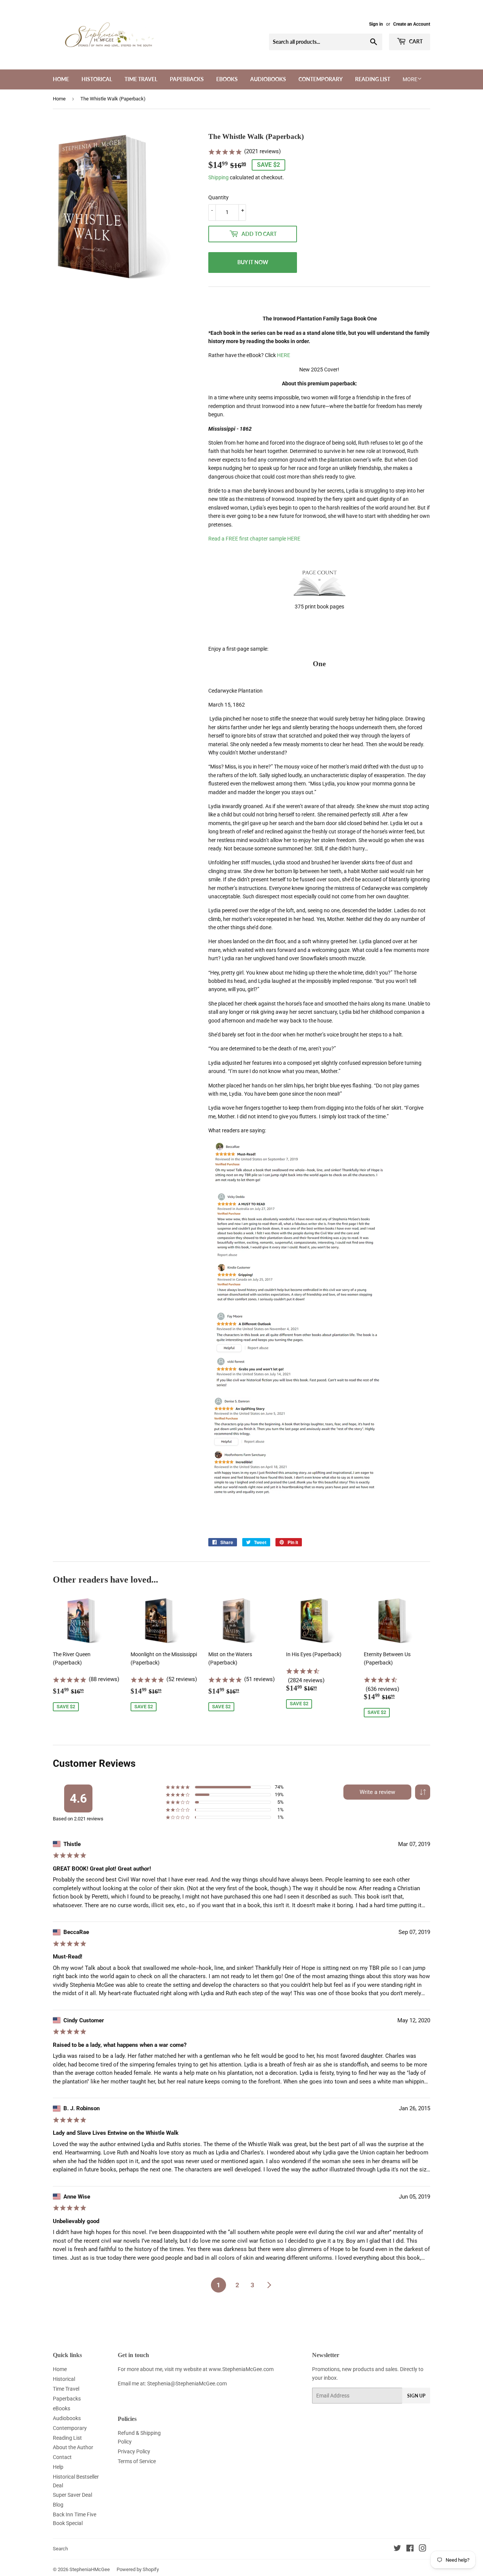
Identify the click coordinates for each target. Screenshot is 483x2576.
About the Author (73, 2447)
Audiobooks (268, 79)
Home (61, 79)
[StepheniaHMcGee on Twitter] (397, 2549)
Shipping (218, 177)
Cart (415, 41)
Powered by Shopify (138, 2569)
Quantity (218, 197)
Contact (62, 2457)
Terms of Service (137, 2461)
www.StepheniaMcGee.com (241, 2369)
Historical (97, 79)
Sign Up (416, 2396)
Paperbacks (187, 79)
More (410, 79)
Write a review (377, 1792)
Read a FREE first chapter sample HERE (254, 539)
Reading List (373, 79)
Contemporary (321, 79)
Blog (58, 2505)
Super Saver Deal (72, 2495)
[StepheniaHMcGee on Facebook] (410, 2549)
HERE (284, 355)
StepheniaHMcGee (90, 2569)
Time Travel (141, 79)
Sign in (376, 24)
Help (58, 2467)
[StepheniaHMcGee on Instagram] (423, 2549)
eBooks (227, 79)
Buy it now (253, 262)
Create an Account (412, 24)
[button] (423, 1792)
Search (60, 2549)
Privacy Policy (134, 2451)
